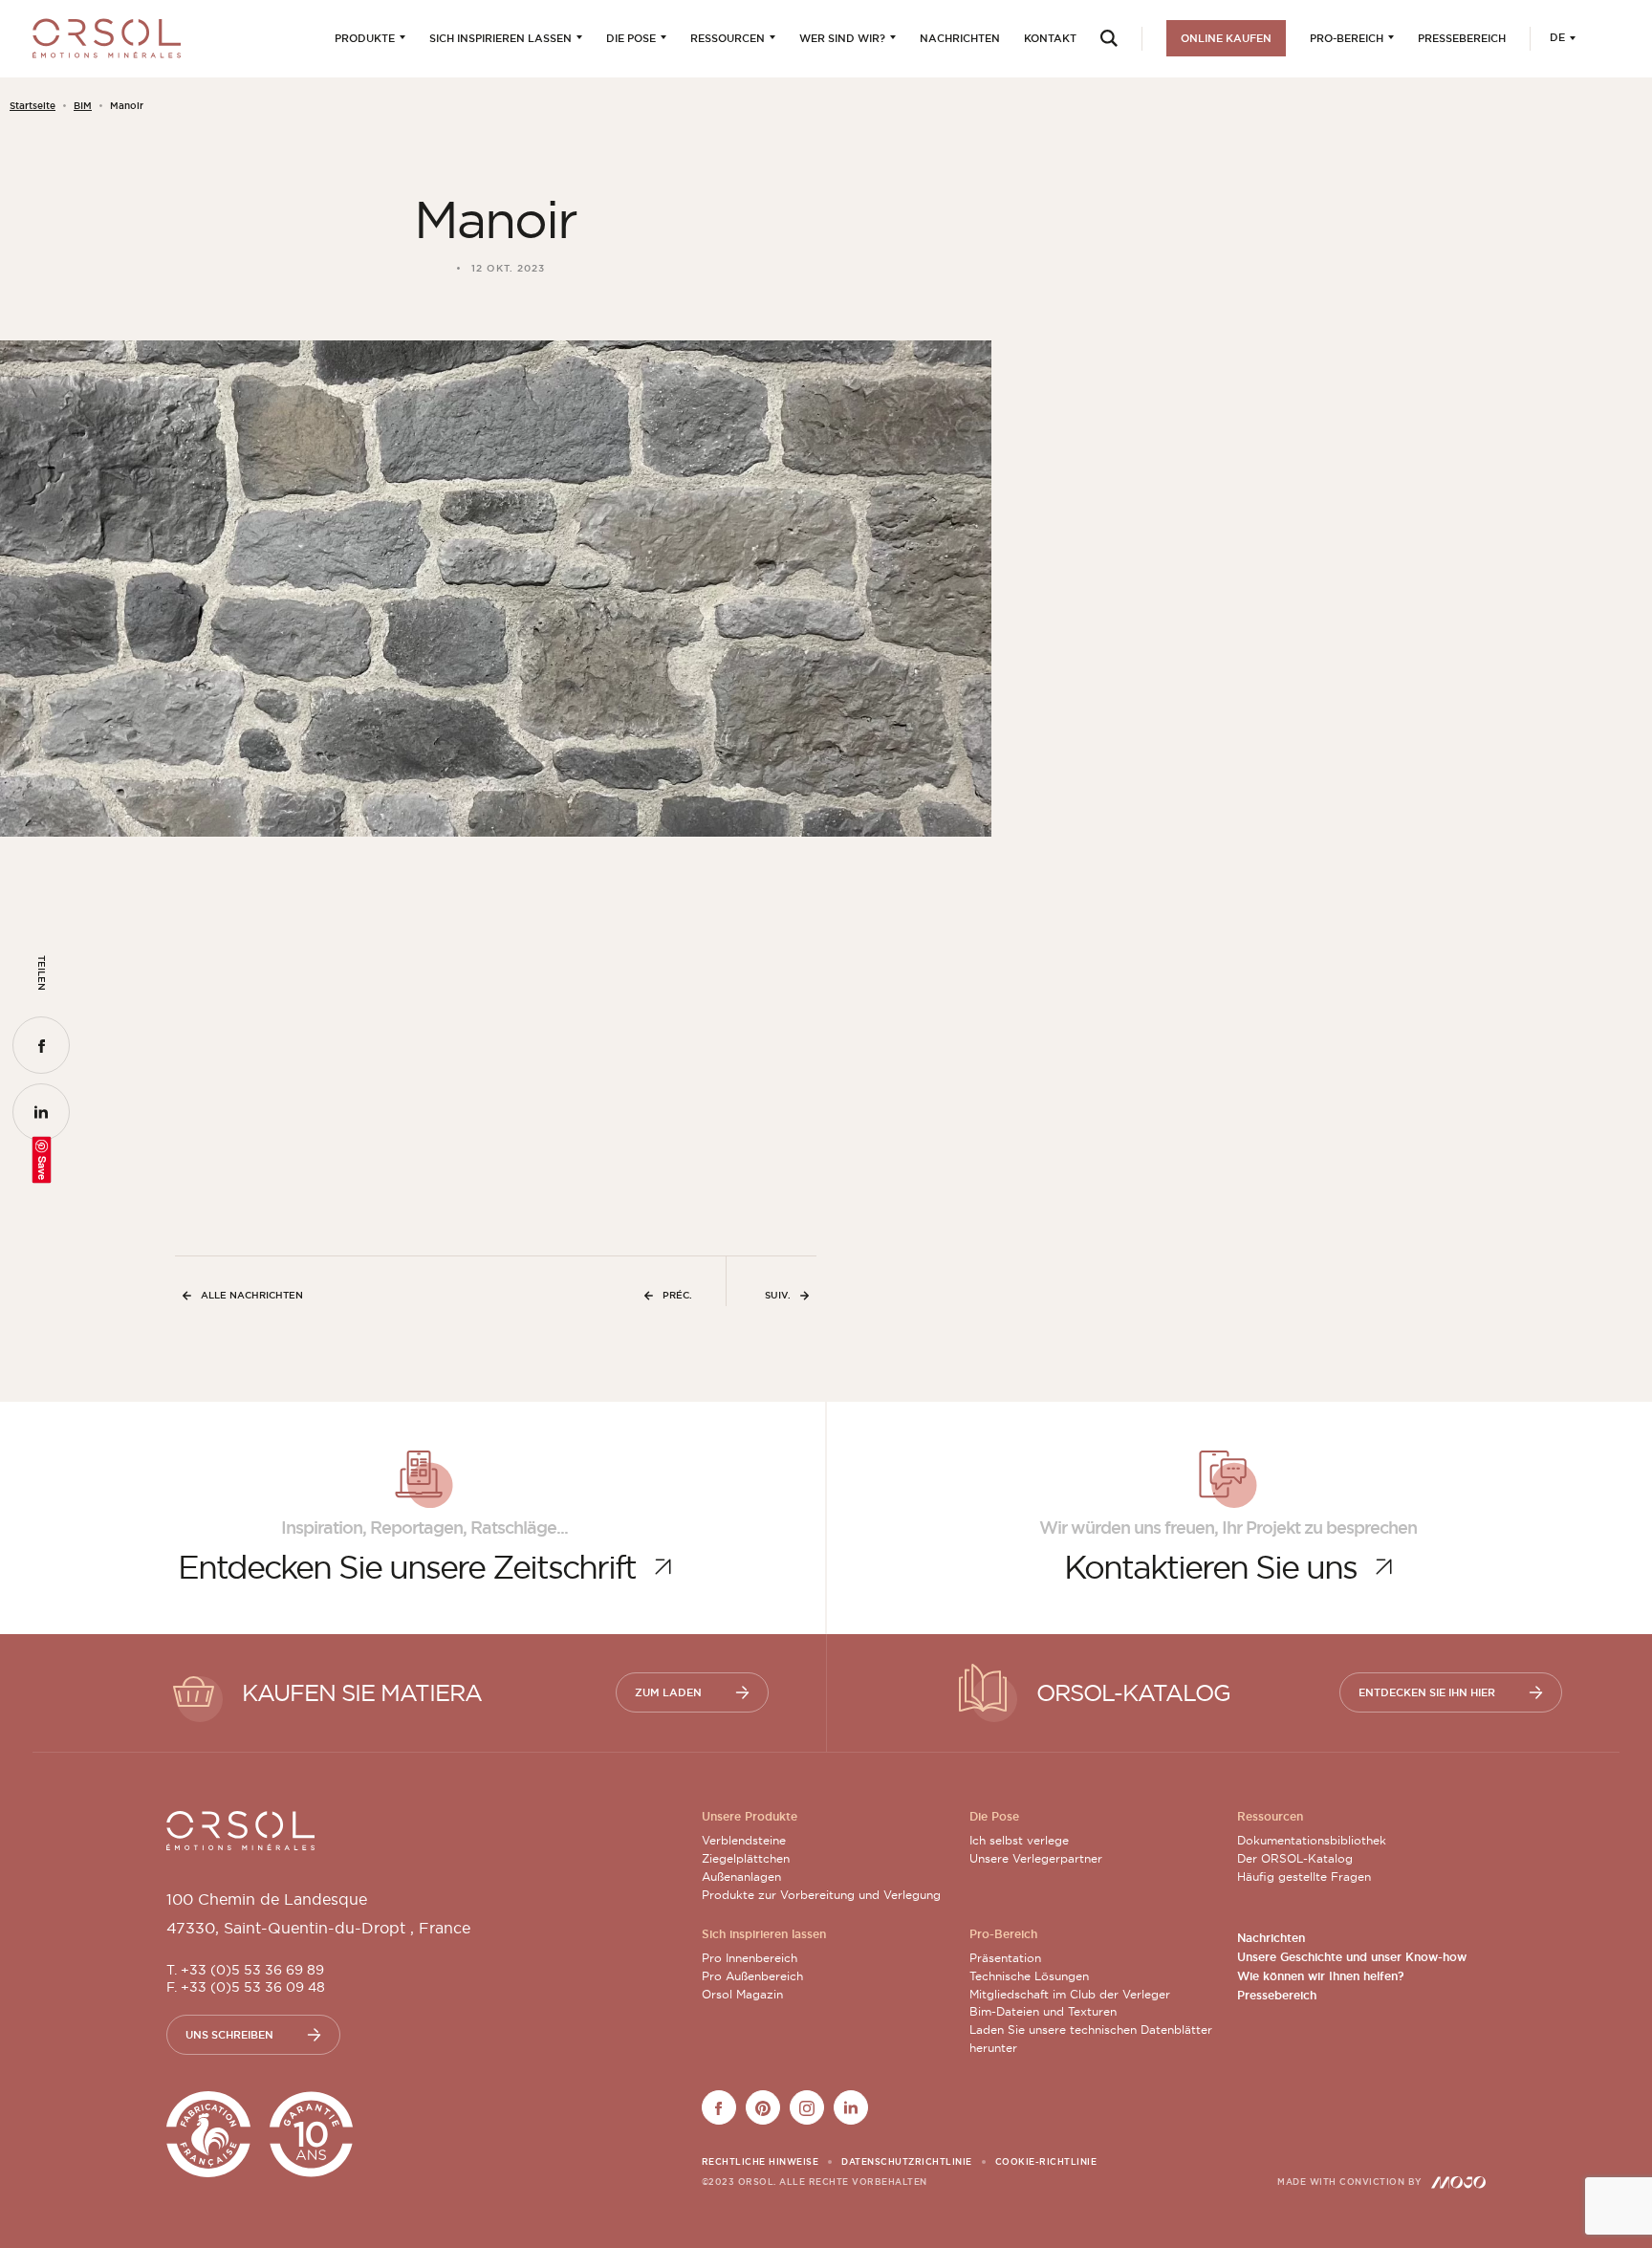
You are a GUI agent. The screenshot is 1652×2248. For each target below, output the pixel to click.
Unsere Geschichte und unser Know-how (1352, 1957)
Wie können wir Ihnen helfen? (1320, 1976)
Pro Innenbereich (750, 1958)
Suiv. (778, 1295)
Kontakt (1050, 38)
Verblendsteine (744, 1840)
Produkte (365, 38)
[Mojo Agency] (1458, 2182)
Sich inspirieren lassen (500, 38)
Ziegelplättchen (746, 1858)
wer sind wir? (842, 38)
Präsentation (1005, 1958)
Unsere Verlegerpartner (1036, 1858)
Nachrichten (960, 38)
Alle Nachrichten (252, 1295)
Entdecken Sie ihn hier (1427, 1692)
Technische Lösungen (1029, 1976)
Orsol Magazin (742, 1994)
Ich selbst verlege (1019, 1840)
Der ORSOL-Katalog (1295, 1858)
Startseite (33, 106)
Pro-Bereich (1347, 38)
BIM (83, 106)
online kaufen (1226, 38)
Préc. (677, 1295)
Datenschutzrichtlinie (907, 2162)
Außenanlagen (741, 1877)
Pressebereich (1462, 38)
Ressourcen (728, 38)
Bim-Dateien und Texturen (1043, 2011)
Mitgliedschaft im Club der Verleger (1070, 1994)
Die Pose (631, 38)
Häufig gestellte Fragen (1304, 1877)
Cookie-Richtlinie (1046, 2162)
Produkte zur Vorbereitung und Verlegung (821, 1895)
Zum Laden (668, 1692)
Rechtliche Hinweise (761, 2162)
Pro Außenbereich (752, 1976)
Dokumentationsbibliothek (1312, 1840)
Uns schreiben (229, 2035)
